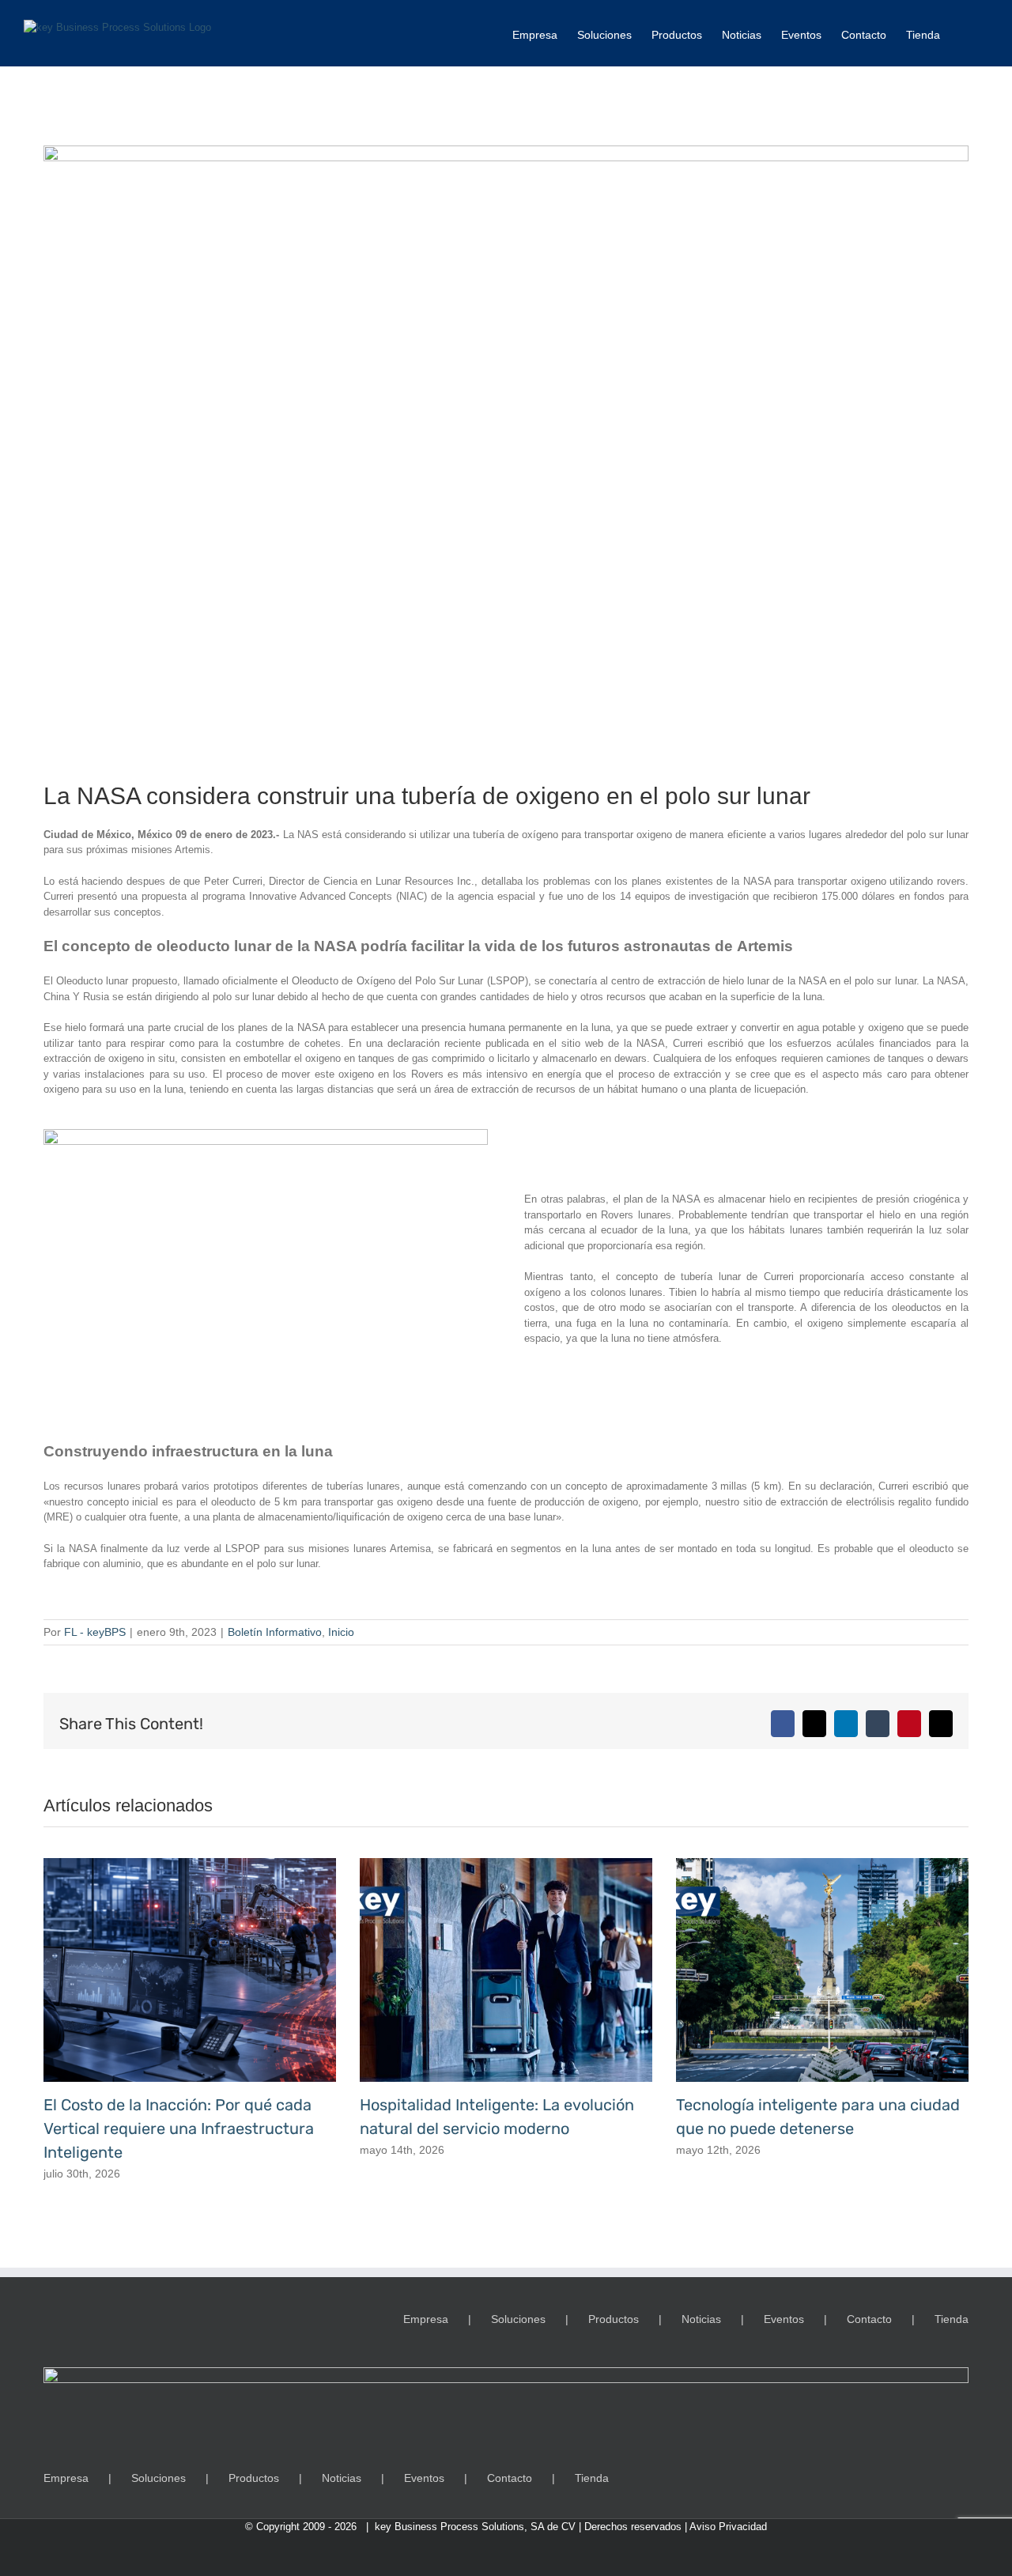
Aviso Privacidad (728, 2527)
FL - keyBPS (95, 1632)
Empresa (426, 2319)
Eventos (784, 2319)
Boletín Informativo (275, 1632)
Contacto (869, 2319)
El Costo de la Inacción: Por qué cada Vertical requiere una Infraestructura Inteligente (179, 2128)
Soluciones (518, 2319)
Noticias (701, 2319)
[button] (964, 33)
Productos (614, 2319)
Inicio (341, 1632)
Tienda (952, 2319)
